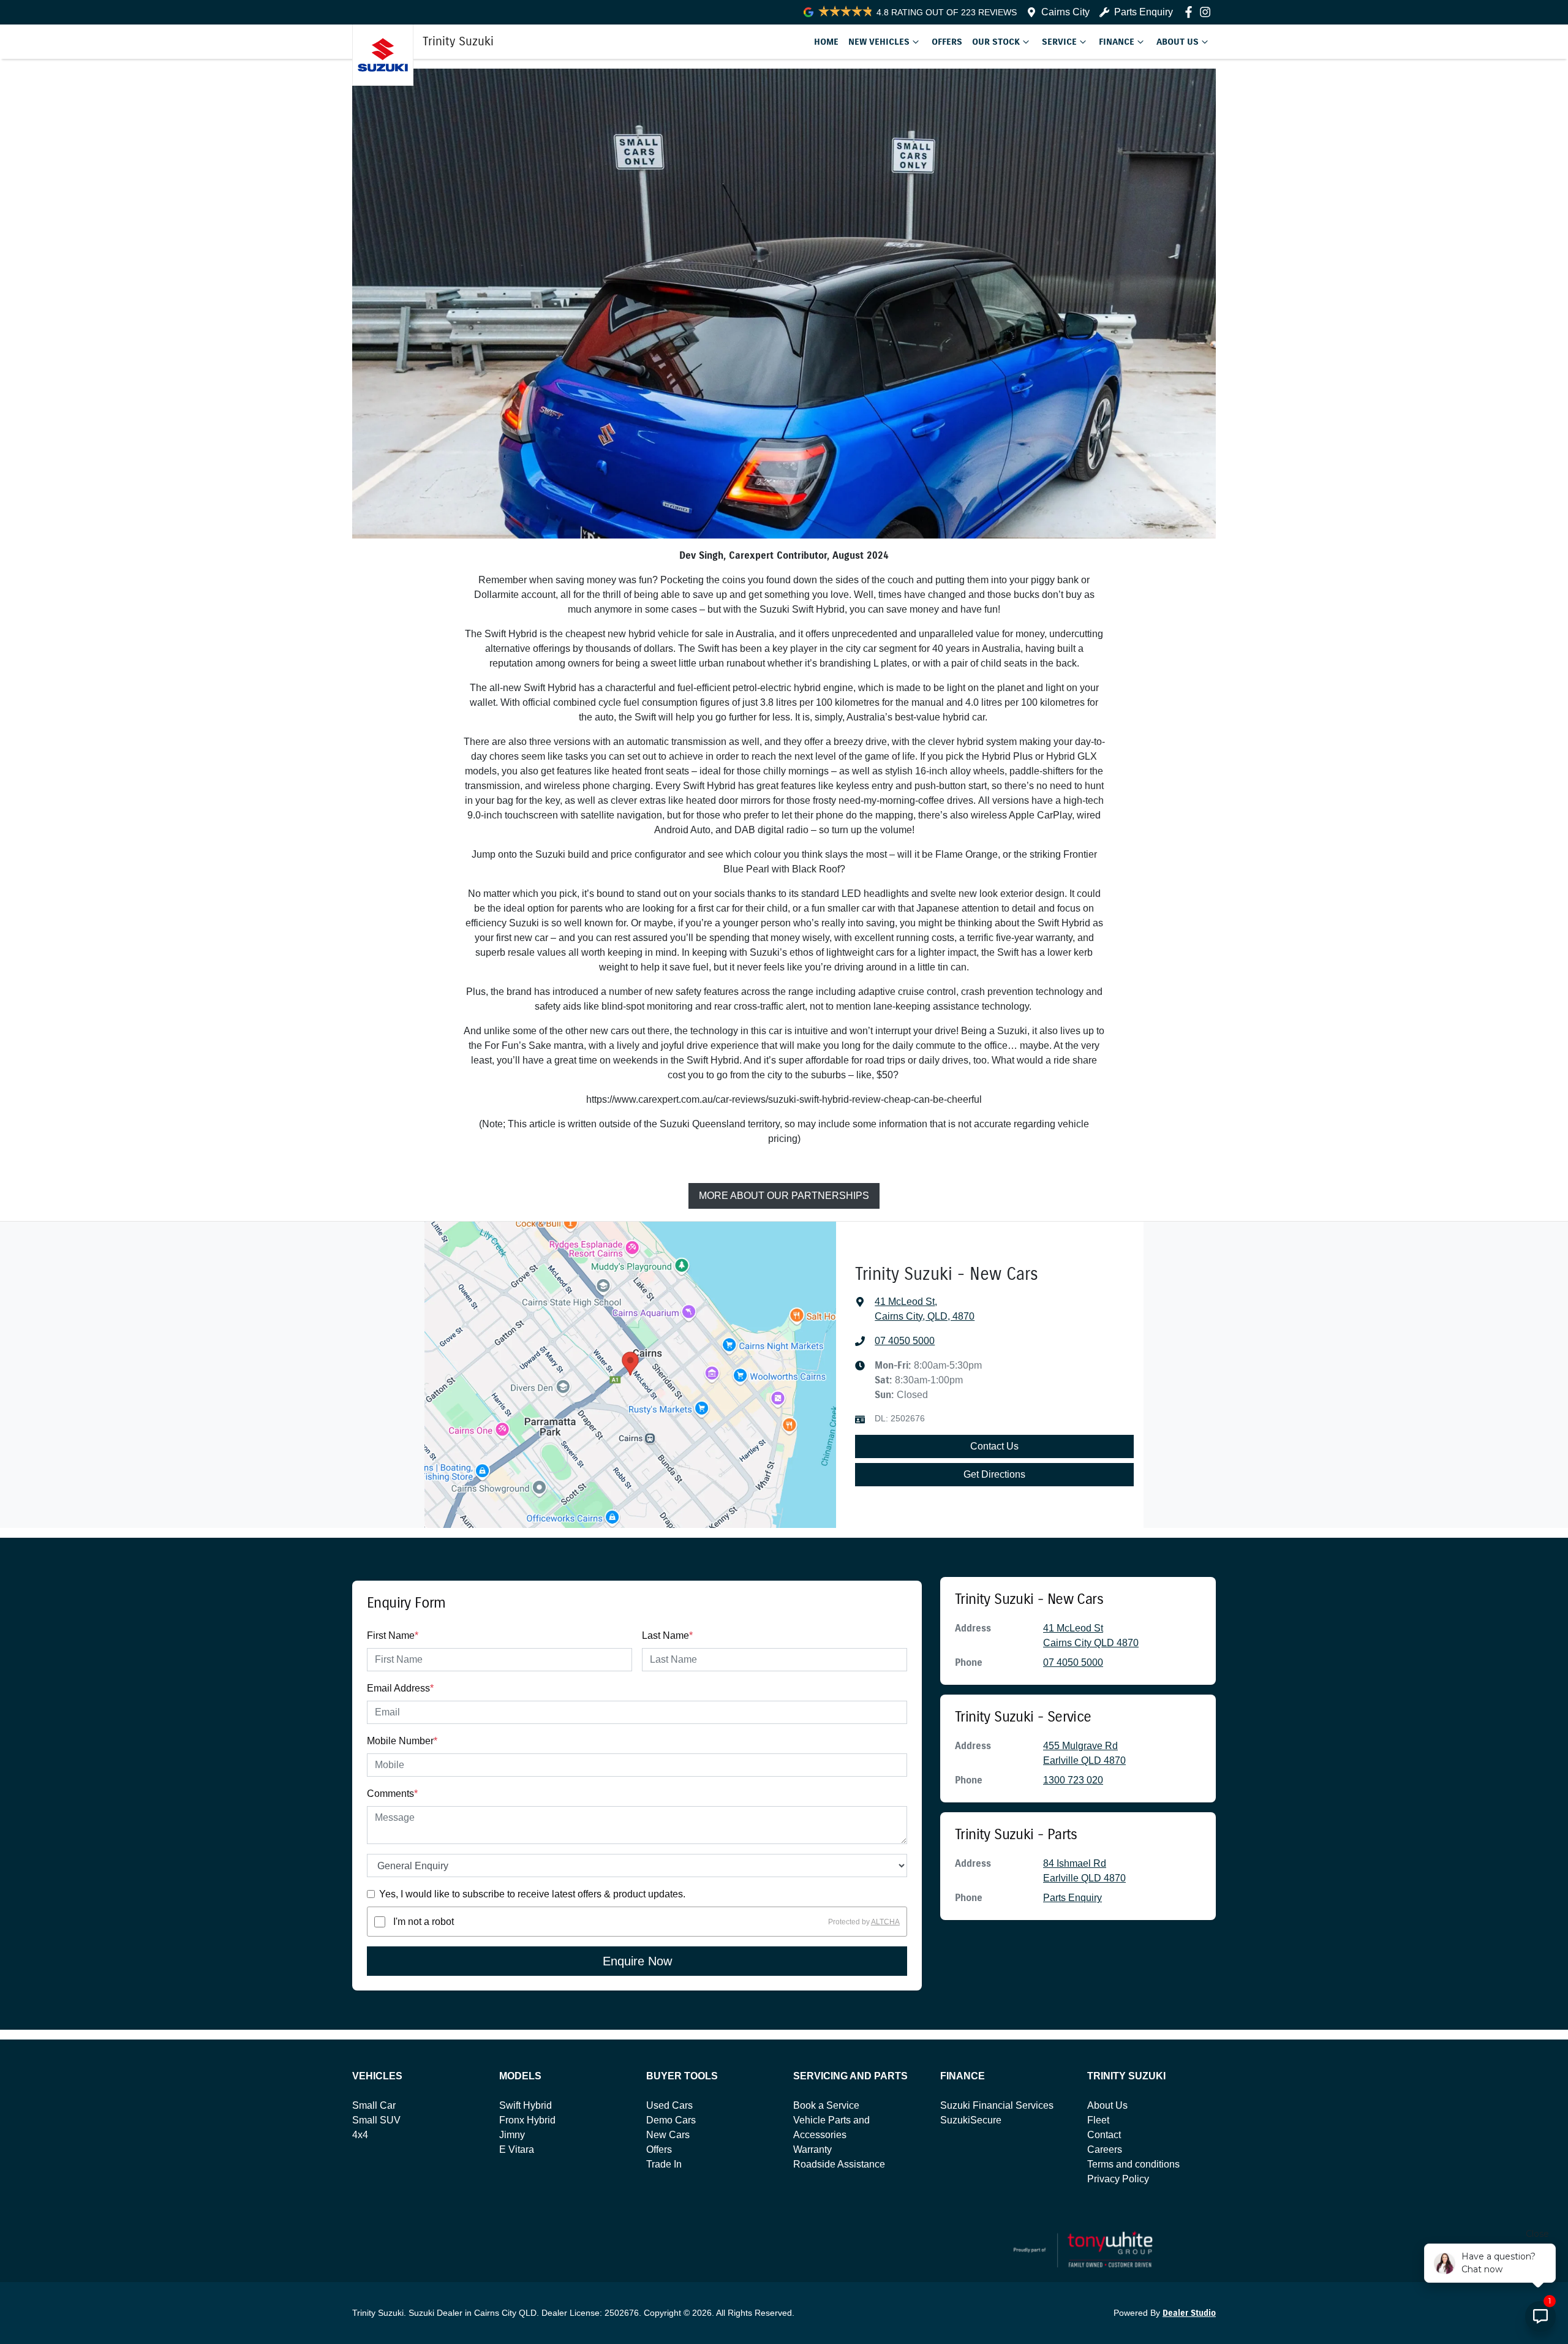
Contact (1104, 2135)
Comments (392, 1794)
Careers (1105, 2149)
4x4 (360, 2135)
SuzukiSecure (971, 2120)
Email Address (400, 1688)
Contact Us (994, 1446)
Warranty (812, 2149)
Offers (947, 42)
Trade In (664, 2164)
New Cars (668, 2135)
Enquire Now (637, 1961)
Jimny (512, 2135)
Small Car (374, 2105)
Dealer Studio (1189, 2313)
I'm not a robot (424, 1922)
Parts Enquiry (1144, 12)
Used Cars (669, 2105)
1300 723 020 (1073, 1780)
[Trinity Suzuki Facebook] (1191, 12)
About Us (1178, 42)
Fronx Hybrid (527, 2120)
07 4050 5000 (905, 1341)
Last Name (667, 1635)
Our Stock (996, 42)
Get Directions (994, 1474)
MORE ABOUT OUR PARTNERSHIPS (784, 1196)
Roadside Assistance (839, 2164)
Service (1059, 42)
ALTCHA (885, 1922)
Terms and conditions (1133, 2164)
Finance (1117, 42)
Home (826, 42)
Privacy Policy (1118, 2179)
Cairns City (1065, 12)
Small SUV (376, 2120)
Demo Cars (671, 2120)
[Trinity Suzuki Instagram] (1208, 12)
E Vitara (517, 2149)
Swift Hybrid (526, 2105)
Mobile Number (402, 1741)
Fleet (1098, 2120)
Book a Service (826, 2105)
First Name (393, 1635)
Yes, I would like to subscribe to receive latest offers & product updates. (532, 1894)
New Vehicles (879, 42)
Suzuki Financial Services (997, 2105)
